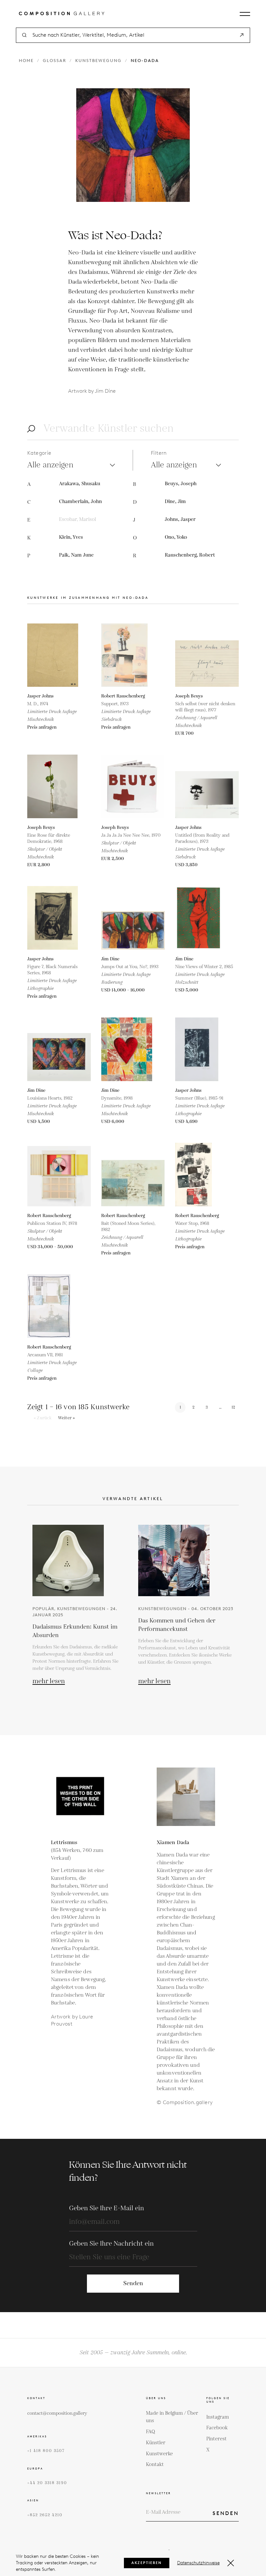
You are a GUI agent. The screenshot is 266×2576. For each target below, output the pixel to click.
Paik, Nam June (76, 555)
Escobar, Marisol (78, 519)
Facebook (217, 2428)
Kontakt (155, 2465)
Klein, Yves (71, 537)
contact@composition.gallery (57, 2413)
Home (26, 61)
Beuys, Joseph (181, 484)
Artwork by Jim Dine (92, 391)
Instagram (218, 2417)
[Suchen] (242, 35)
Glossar (54, 61)
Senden (133, 2283)
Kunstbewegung (98, 61)
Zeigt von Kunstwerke (78, 1407)
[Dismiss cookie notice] (231, 2563)
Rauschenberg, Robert (190, 555)
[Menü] (245, 14)
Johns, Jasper (180, 519)
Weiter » (67, 1418)
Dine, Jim (175, 502)
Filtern (159, 453)
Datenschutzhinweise (198, 2563)
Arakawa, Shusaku (80, 484)
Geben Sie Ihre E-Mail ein (107, 2208)
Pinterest (217, 2439)
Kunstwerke (159, 2454)
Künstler (156, 2443)
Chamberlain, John (80, 502)
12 (233, 1407)
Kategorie (39, 453)
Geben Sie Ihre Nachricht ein (111, 2244)
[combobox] (133, 35)
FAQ (151, 2432)
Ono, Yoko (176, 537)
